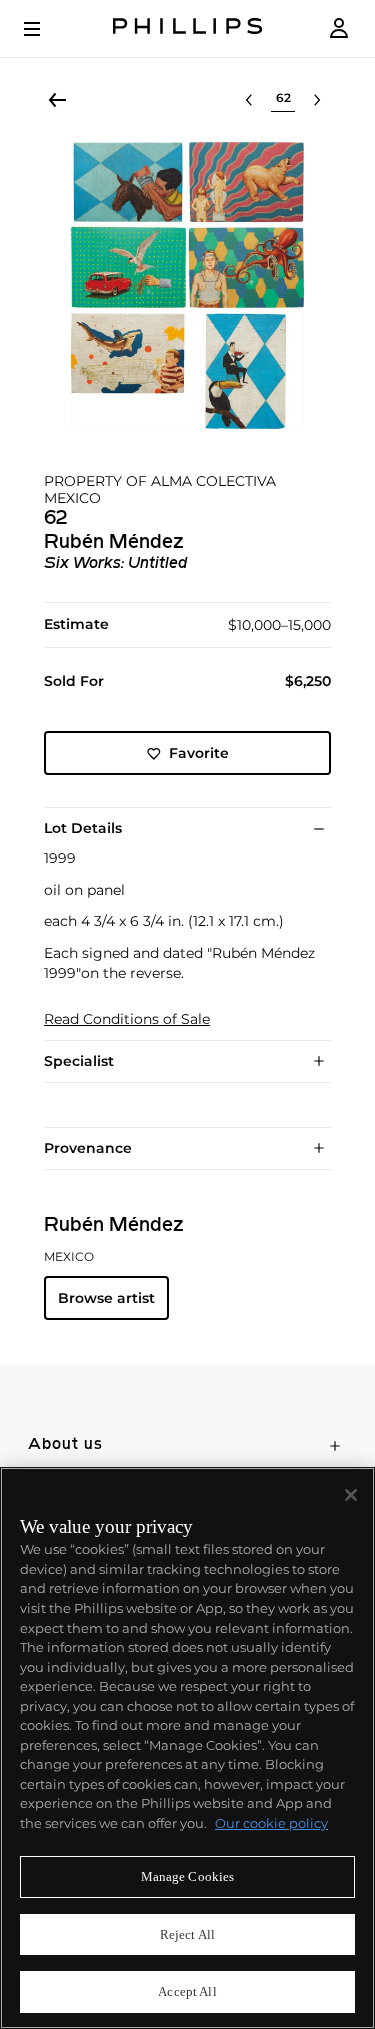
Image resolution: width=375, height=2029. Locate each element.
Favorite (199, 753)
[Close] (351, 1495)
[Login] (339, 28)
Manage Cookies (188, 1876)
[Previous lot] (249, 100)
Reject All (187, 1934)
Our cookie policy (271, 1823)
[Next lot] (317, 100)
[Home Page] (188, 28)
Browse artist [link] (106, 1298)
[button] (187, 285)
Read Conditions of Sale (127, 1019)
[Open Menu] (46, 29)
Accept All (187, 1991)
